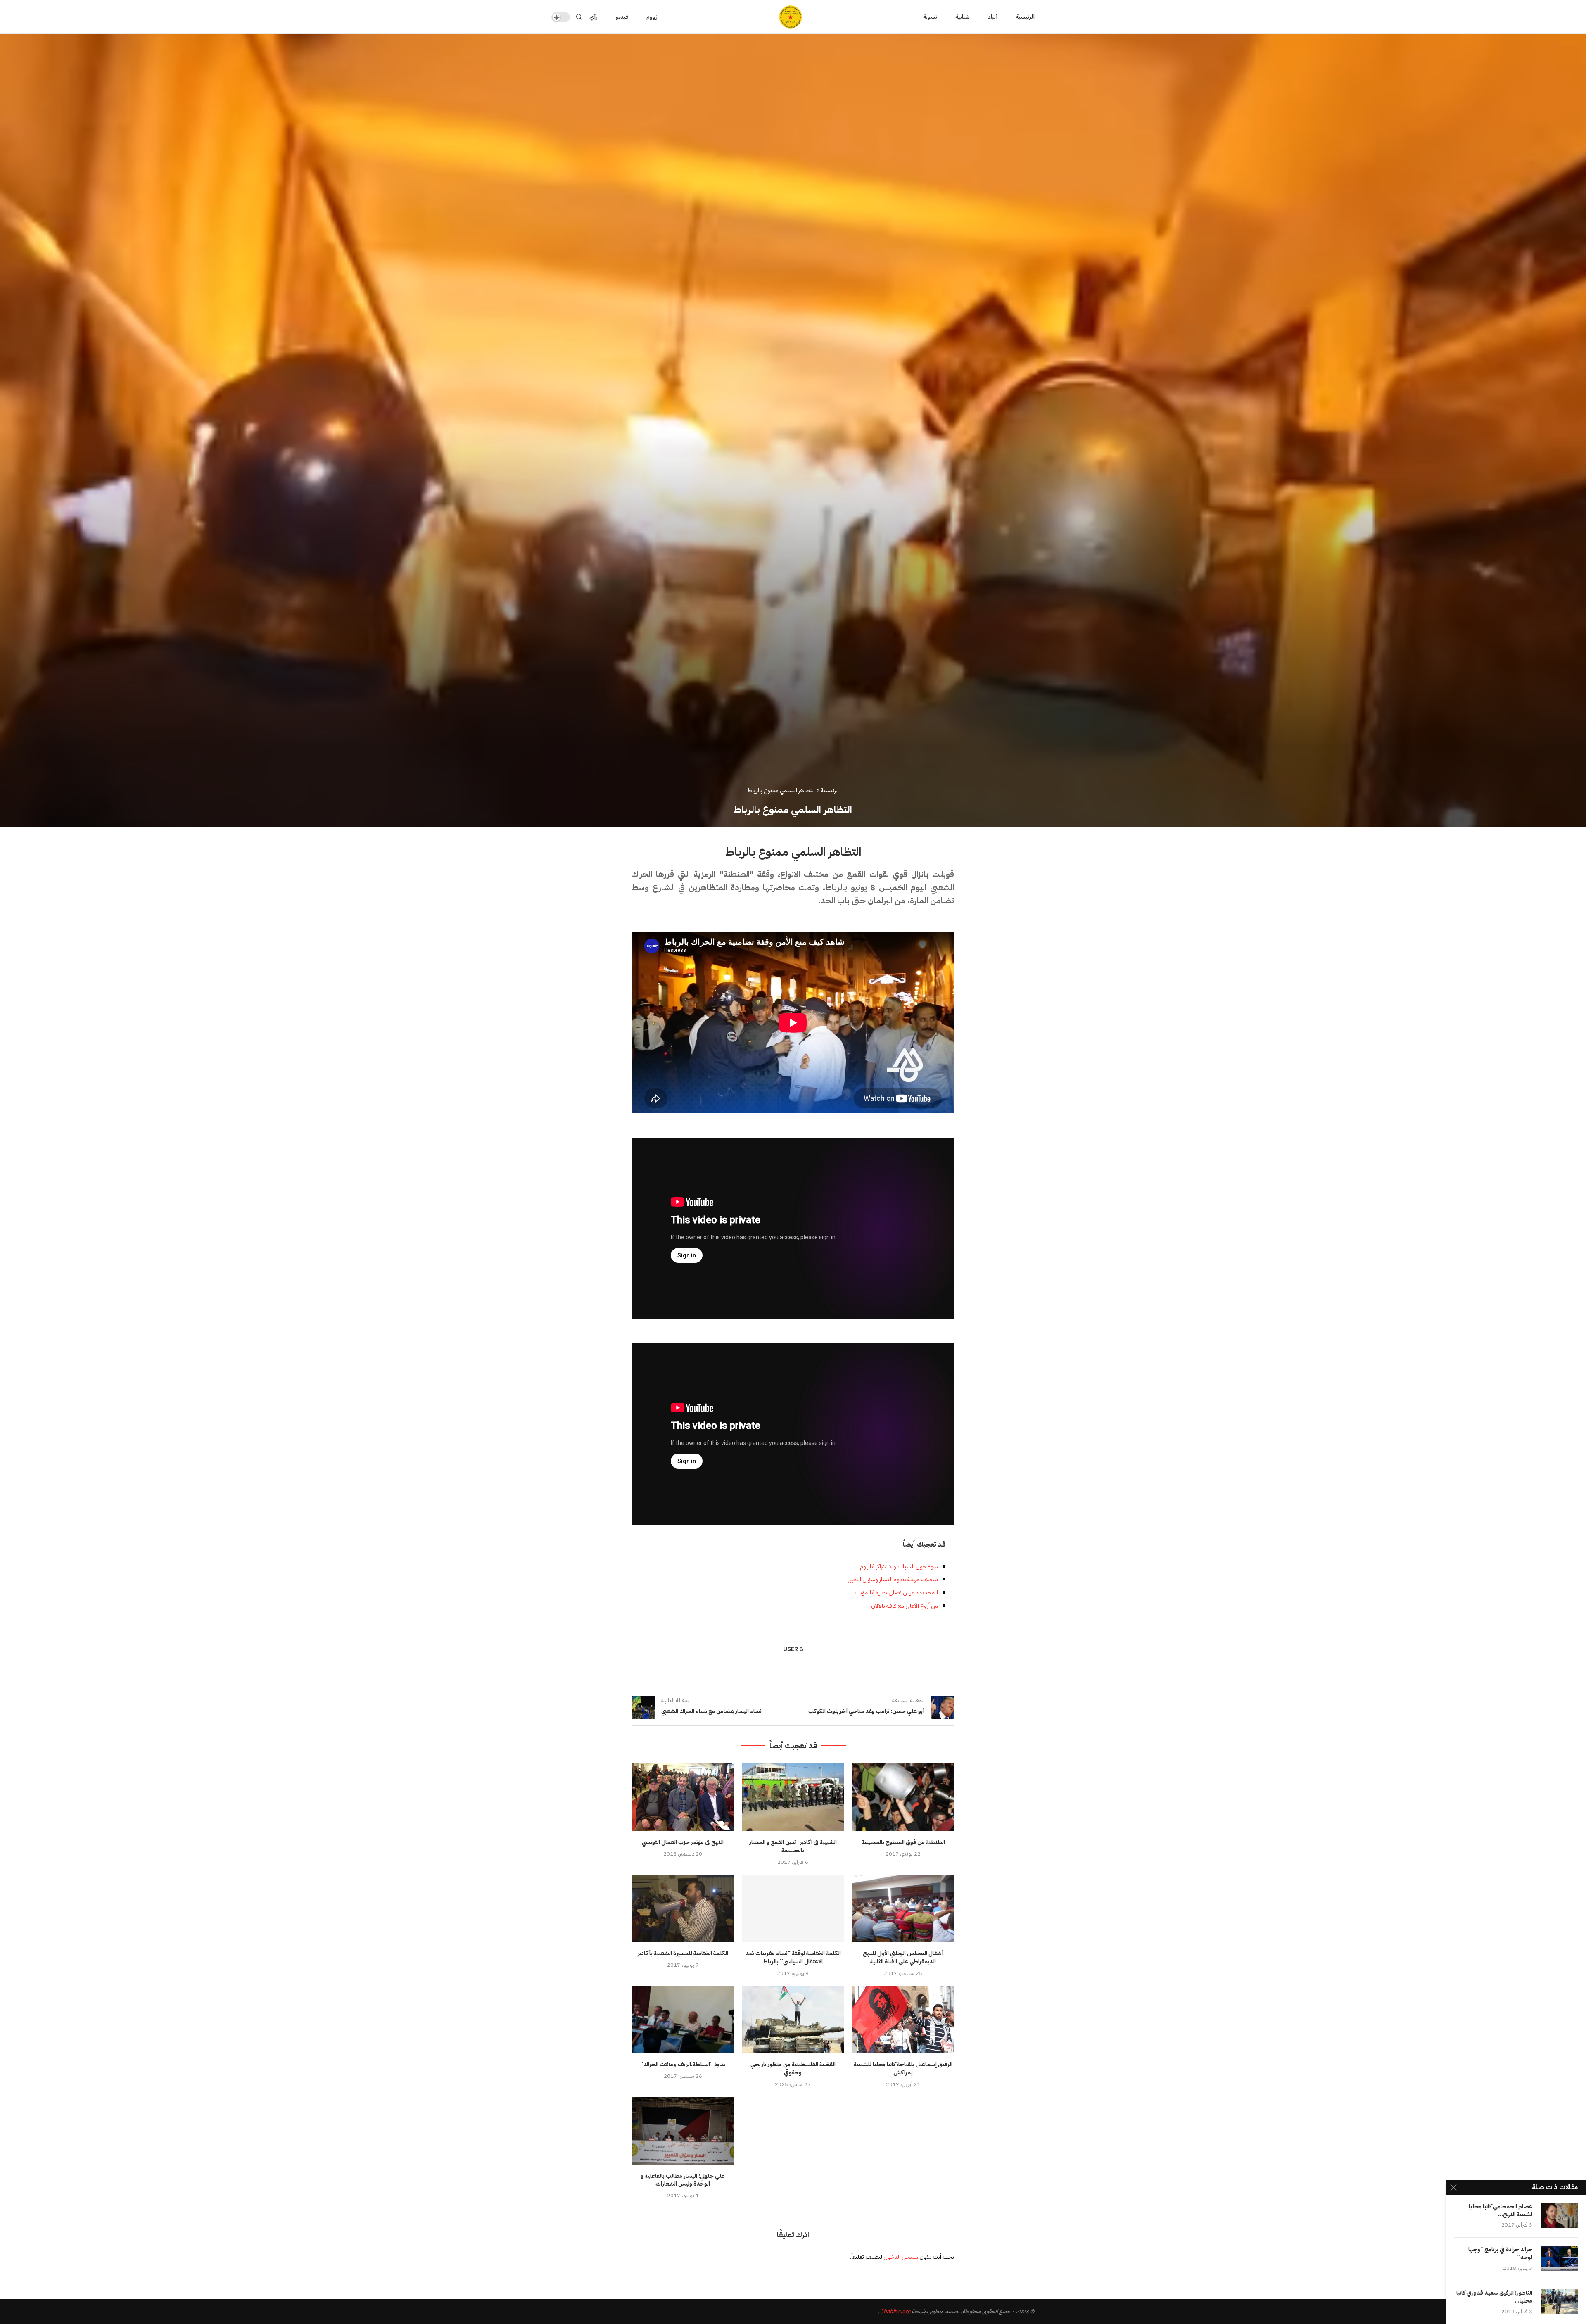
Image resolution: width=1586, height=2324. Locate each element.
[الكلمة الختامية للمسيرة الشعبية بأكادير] (683, 1908)
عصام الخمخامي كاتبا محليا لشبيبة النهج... (1501, 2211)
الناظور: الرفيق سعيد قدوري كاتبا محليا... (1494, 2297)
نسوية (930, 17)
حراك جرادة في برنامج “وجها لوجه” (1500, 2254)
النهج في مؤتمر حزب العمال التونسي (683, 1842)
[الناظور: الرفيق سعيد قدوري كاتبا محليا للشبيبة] (1559, 2302)
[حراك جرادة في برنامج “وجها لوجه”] (1559, 2258)
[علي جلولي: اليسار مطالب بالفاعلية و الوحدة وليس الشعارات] (683, 2131)
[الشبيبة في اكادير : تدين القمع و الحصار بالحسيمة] (793, 1797)
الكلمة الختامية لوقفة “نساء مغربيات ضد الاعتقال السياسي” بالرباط (793, 1957)
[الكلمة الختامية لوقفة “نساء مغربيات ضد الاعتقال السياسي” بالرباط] (793, 1908)
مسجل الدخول (901, 2257)
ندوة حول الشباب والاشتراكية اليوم (899, 1567)
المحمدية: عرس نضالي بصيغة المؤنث (896, 1593)
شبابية (963, 17)
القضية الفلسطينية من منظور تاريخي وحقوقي (793, 2069)
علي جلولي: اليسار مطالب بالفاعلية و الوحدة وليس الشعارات (683, 2180)
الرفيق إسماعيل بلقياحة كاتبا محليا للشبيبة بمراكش (903, 2069)
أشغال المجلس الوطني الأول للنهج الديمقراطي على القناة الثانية (903, 1957)
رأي (594, 17)
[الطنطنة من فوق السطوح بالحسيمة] (903, 1797)
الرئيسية (1025, 17)
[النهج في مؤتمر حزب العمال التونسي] (683, 1797)
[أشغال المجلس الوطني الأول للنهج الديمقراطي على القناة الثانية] (903, 1908)
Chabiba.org (895, 2311)
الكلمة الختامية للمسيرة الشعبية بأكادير (683, 1953)
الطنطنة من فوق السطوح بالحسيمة (903, 1842)
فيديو (622, 17)
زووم (652, 17)
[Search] (579, 17)
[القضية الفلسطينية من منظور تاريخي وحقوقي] (793, 2020)
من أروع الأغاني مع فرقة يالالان (905, 1606)
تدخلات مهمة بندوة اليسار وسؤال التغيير (893, 1579)
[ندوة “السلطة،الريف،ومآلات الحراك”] (683, 2020)
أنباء (993, 17)
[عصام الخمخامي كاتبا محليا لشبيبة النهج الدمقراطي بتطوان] (1559, 2215)
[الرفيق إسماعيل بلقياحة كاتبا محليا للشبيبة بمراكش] (903, 2020)
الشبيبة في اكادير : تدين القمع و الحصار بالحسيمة (793, 1846)
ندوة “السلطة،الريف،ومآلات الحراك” (683, 2064)
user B (793, 1650)
